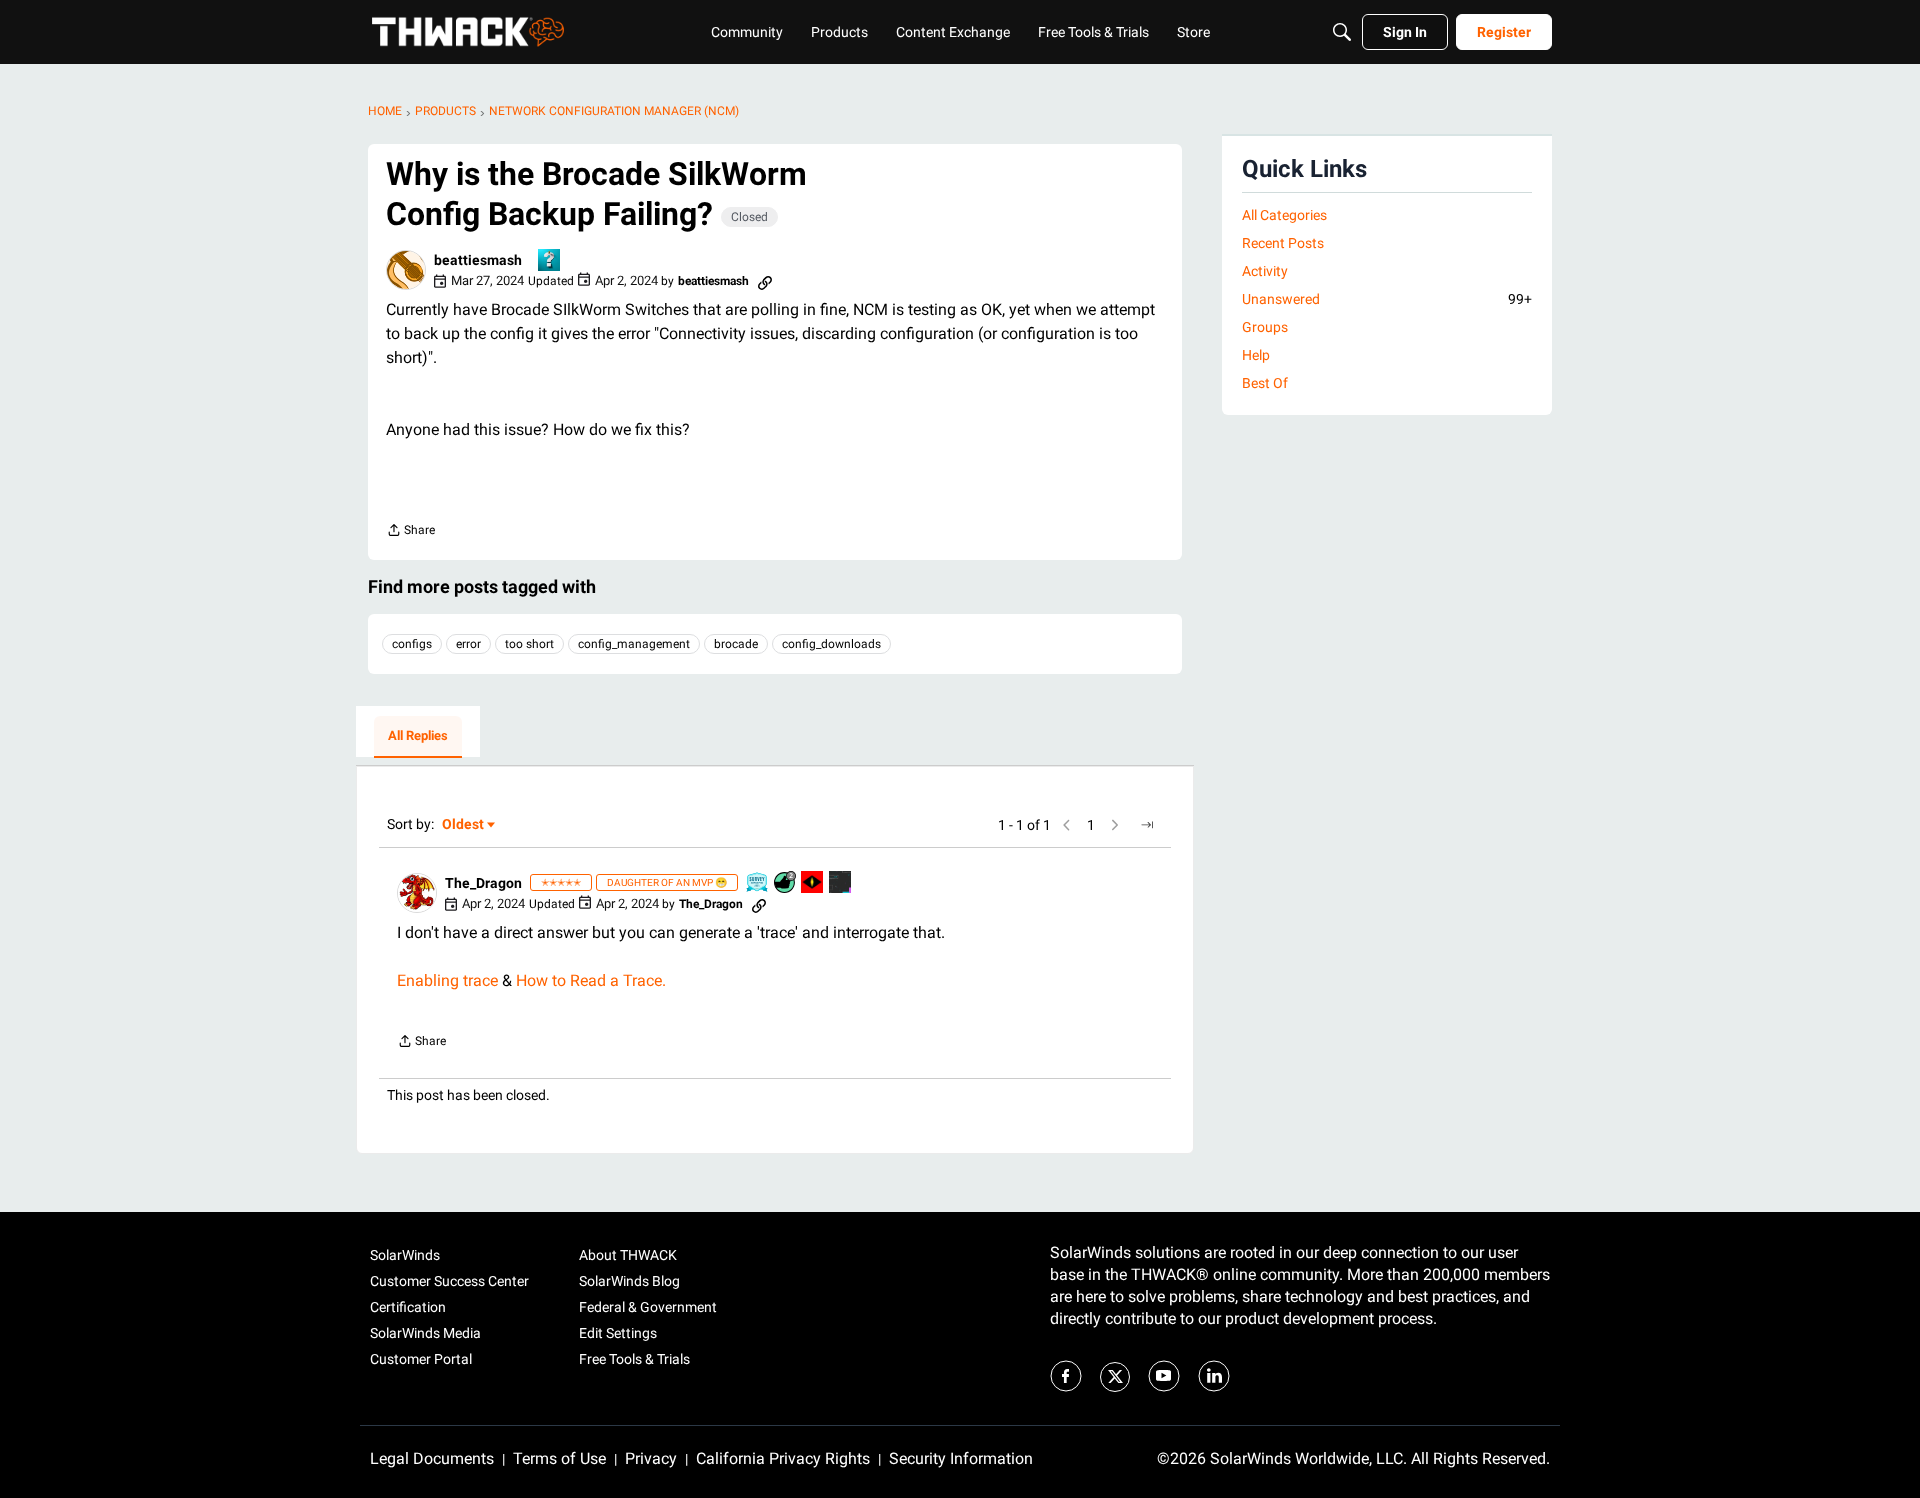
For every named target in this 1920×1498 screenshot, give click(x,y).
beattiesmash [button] (478, 260)
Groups (1265, 327)
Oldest (464, 825)
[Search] (1342, 32)
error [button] (468, 644)
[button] (406, 270)
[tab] (418, 737)
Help (1256, 355)
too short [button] (529, 644)
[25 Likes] (786, 883)
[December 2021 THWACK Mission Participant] (841, 883)
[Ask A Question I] (550, 261)
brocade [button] (736, 644)
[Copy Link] (765, 281)
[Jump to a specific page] (1147, 825)
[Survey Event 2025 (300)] (758, 883)
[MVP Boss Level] (813, 883)
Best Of (1265, 383)
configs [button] (412, 644)
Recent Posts (1283, 243)
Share (410, 532)
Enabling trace (447, 980)
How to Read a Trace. (591, 980)
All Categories (1284, 215)
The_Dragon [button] (483, 883)
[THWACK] (468, 32)
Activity (1265, 271)
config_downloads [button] (831, 644)
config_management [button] (634, 644)
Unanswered (1387, 299)
